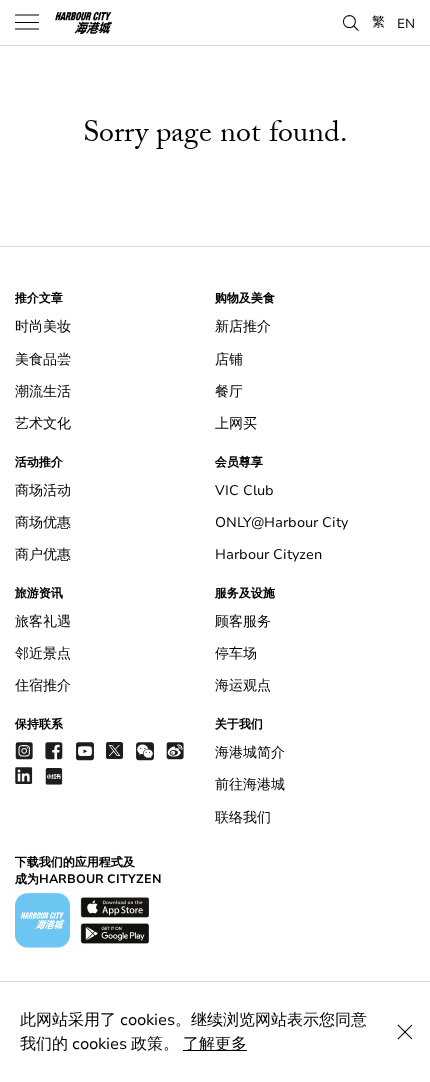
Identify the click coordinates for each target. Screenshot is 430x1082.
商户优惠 (43, 554)
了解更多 (215, 1044)
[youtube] (85, 750)
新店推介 (243, 326)
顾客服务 (243, 621)
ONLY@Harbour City (281, 522)
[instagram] (24, 750)
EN (406, 23)
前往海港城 (250, 784)
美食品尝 (43, 359)
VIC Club (244, 490)
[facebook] (54, 750)
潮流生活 (43, 391)
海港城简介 (250, 752)
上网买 (236, 423)
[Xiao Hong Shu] (54, 775)
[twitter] (115, 750)
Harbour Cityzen (268, 554)
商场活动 (43, 490)
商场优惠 (43, 522)
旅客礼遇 (43, 621)
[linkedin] (24, 775)
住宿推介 (43, 685)
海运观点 (243, 685)
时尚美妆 (43, 326)
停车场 (236, 653)
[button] (351, 21)
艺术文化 (43, 423)
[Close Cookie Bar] (405, 1032)
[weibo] (175, 750)
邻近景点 (43, 653)
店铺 (229, 359)
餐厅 (229, 391)
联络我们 (243, 817)
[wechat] (145, 751)
